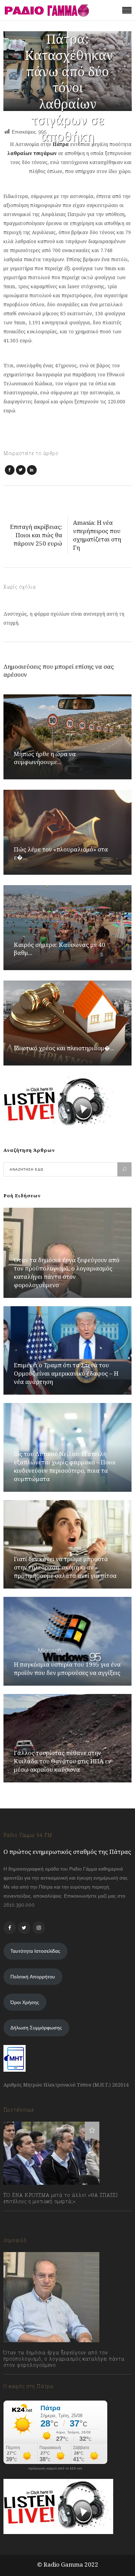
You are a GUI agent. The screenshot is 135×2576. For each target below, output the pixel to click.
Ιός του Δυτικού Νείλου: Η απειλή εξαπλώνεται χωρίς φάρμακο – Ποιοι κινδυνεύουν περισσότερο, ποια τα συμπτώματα (65, 1466)
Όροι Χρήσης (25, 2002)
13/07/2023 (22, 2217)
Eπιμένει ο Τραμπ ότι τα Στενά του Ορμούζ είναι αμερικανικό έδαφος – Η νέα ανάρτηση (66, 1373)
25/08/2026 (23, 2380)
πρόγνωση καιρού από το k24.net (55, 2468)
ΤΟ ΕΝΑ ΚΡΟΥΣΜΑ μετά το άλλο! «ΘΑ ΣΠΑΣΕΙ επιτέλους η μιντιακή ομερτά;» (61, 2198)
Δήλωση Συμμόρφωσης (36, 2028)
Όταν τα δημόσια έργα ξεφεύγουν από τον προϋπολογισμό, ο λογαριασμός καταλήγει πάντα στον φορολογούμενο (67, 1272)
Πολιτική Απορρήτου (33, 1977)
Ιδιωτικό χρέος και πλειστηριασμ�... (64, 1048)
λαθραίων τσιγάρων (32, 153)
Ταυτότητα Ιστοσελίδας (35, 1951)
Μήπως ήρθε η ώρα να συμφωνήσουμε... (45, 758)
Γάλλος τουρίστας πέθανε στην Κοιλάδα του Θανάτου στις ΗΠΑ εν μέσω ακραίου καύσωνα (62, 1761)
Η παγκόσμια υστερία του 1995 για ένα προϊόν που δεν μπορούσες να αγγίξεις (67, 1668)
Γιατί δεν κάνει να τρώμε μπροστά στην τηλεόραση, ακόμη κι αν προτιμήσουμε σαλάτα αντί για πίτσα (65, 1567)
